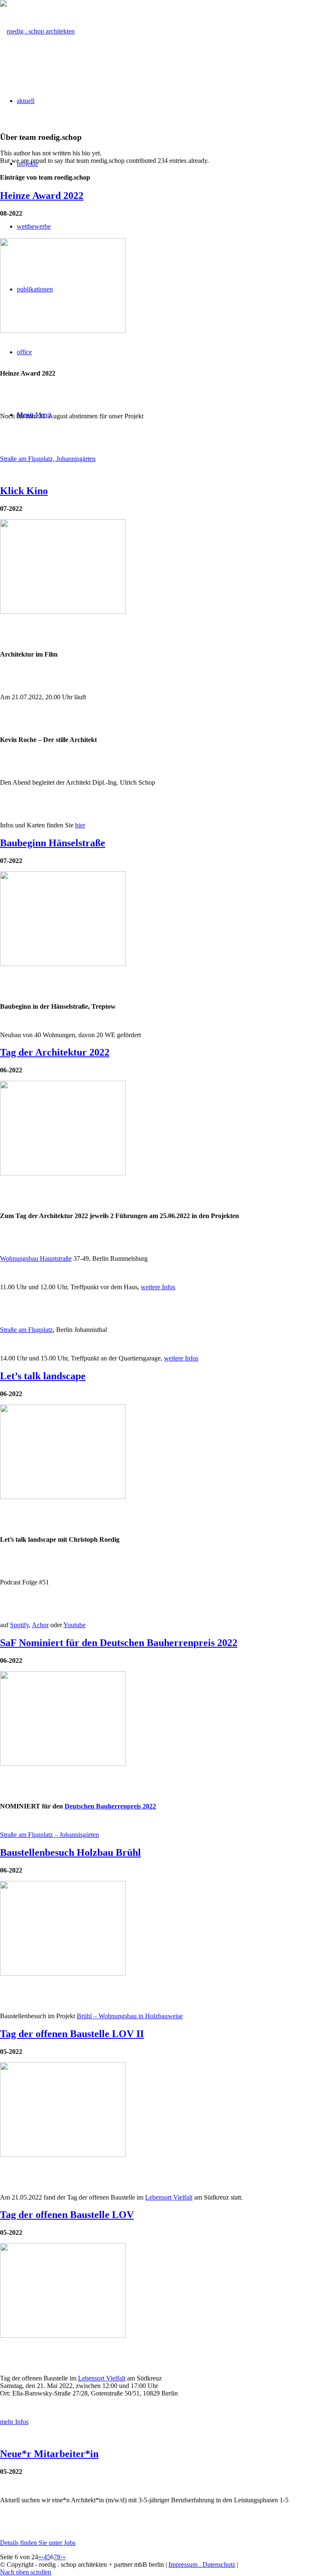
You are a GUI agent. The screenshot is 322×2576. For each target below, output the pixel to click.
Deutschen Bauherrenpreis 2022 (110, 1806)
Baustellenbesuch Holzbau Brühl (70, 1852)
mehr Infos (14, 2422)
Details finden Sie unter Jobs (38, 2543)
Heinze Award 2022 (42, 196)
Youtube (74, 1625)
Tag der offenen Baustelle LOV (67, 2215)
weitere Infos (158, 1287)
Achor (40, 1625)
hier (80, 825)
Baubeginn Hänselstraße (53, 843)
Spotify (19, 1625)
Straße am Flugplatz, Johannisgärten (48, 459)
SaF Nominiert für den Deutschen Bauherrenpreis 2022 (119, 1643)
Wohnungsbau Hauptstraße (36, 1258)
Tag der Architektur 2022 (55, 1052)
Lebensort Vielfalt (169, 2197)
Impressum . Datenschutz (202, 2564)
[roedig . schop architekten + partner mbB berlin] (37, 31)
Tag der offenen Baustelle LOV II (72, 2034)
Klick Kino (24, 491)
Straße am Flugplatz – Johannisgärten (49, 1835)
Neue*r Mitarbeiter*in (49, 2454)
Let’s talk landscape (43, 1376)
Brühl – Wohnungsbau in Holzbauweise (130, 2016)
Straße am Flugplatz (26, 1330)
